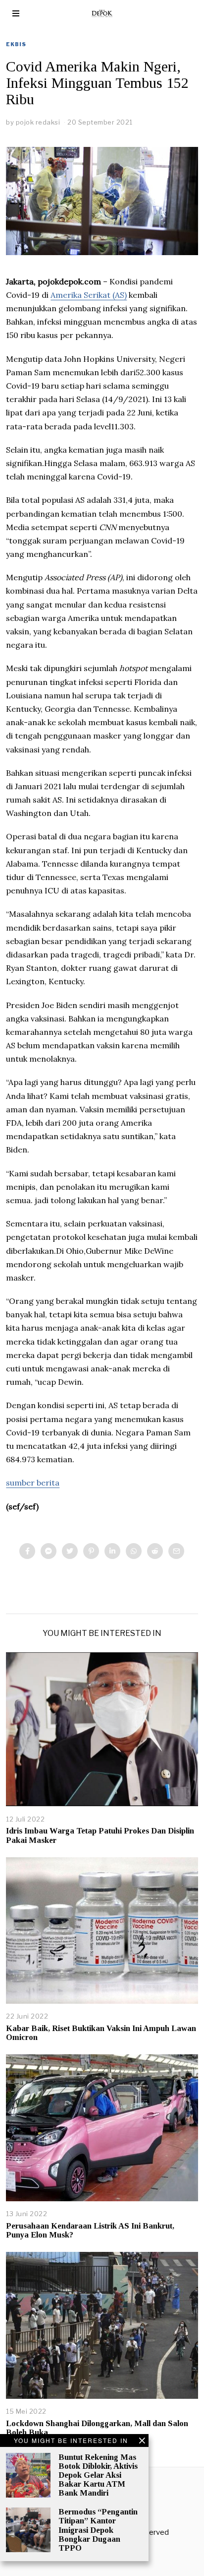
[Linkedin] (112, 1551)
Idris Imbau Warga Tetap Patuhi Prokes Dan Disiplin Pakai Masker (100, 1835)
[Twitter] (70, 1551)
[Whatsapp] (134, 1551)
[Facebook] (27, 1551)
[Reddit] (155, 1551)
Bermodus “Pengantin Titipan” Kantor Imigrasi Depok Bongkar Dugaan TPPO (98, 2530)
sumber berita (33, 1483)
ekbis (16, 44)
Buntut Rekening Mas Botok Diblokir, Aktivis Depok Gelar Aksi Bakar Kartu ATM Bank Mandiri (98, 2475)
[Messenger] (49, 1551)
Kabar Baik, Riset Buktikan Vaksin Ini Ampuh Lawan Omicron (101, 2033)
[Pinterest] (91, 1551)
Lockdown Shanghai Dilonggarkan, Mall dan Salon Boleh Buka (97, 2428)
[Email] (176, 1551)
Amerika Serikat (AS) (89, 295)
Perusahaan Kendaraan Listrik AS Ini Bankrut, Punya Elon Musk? (90, 2230)
